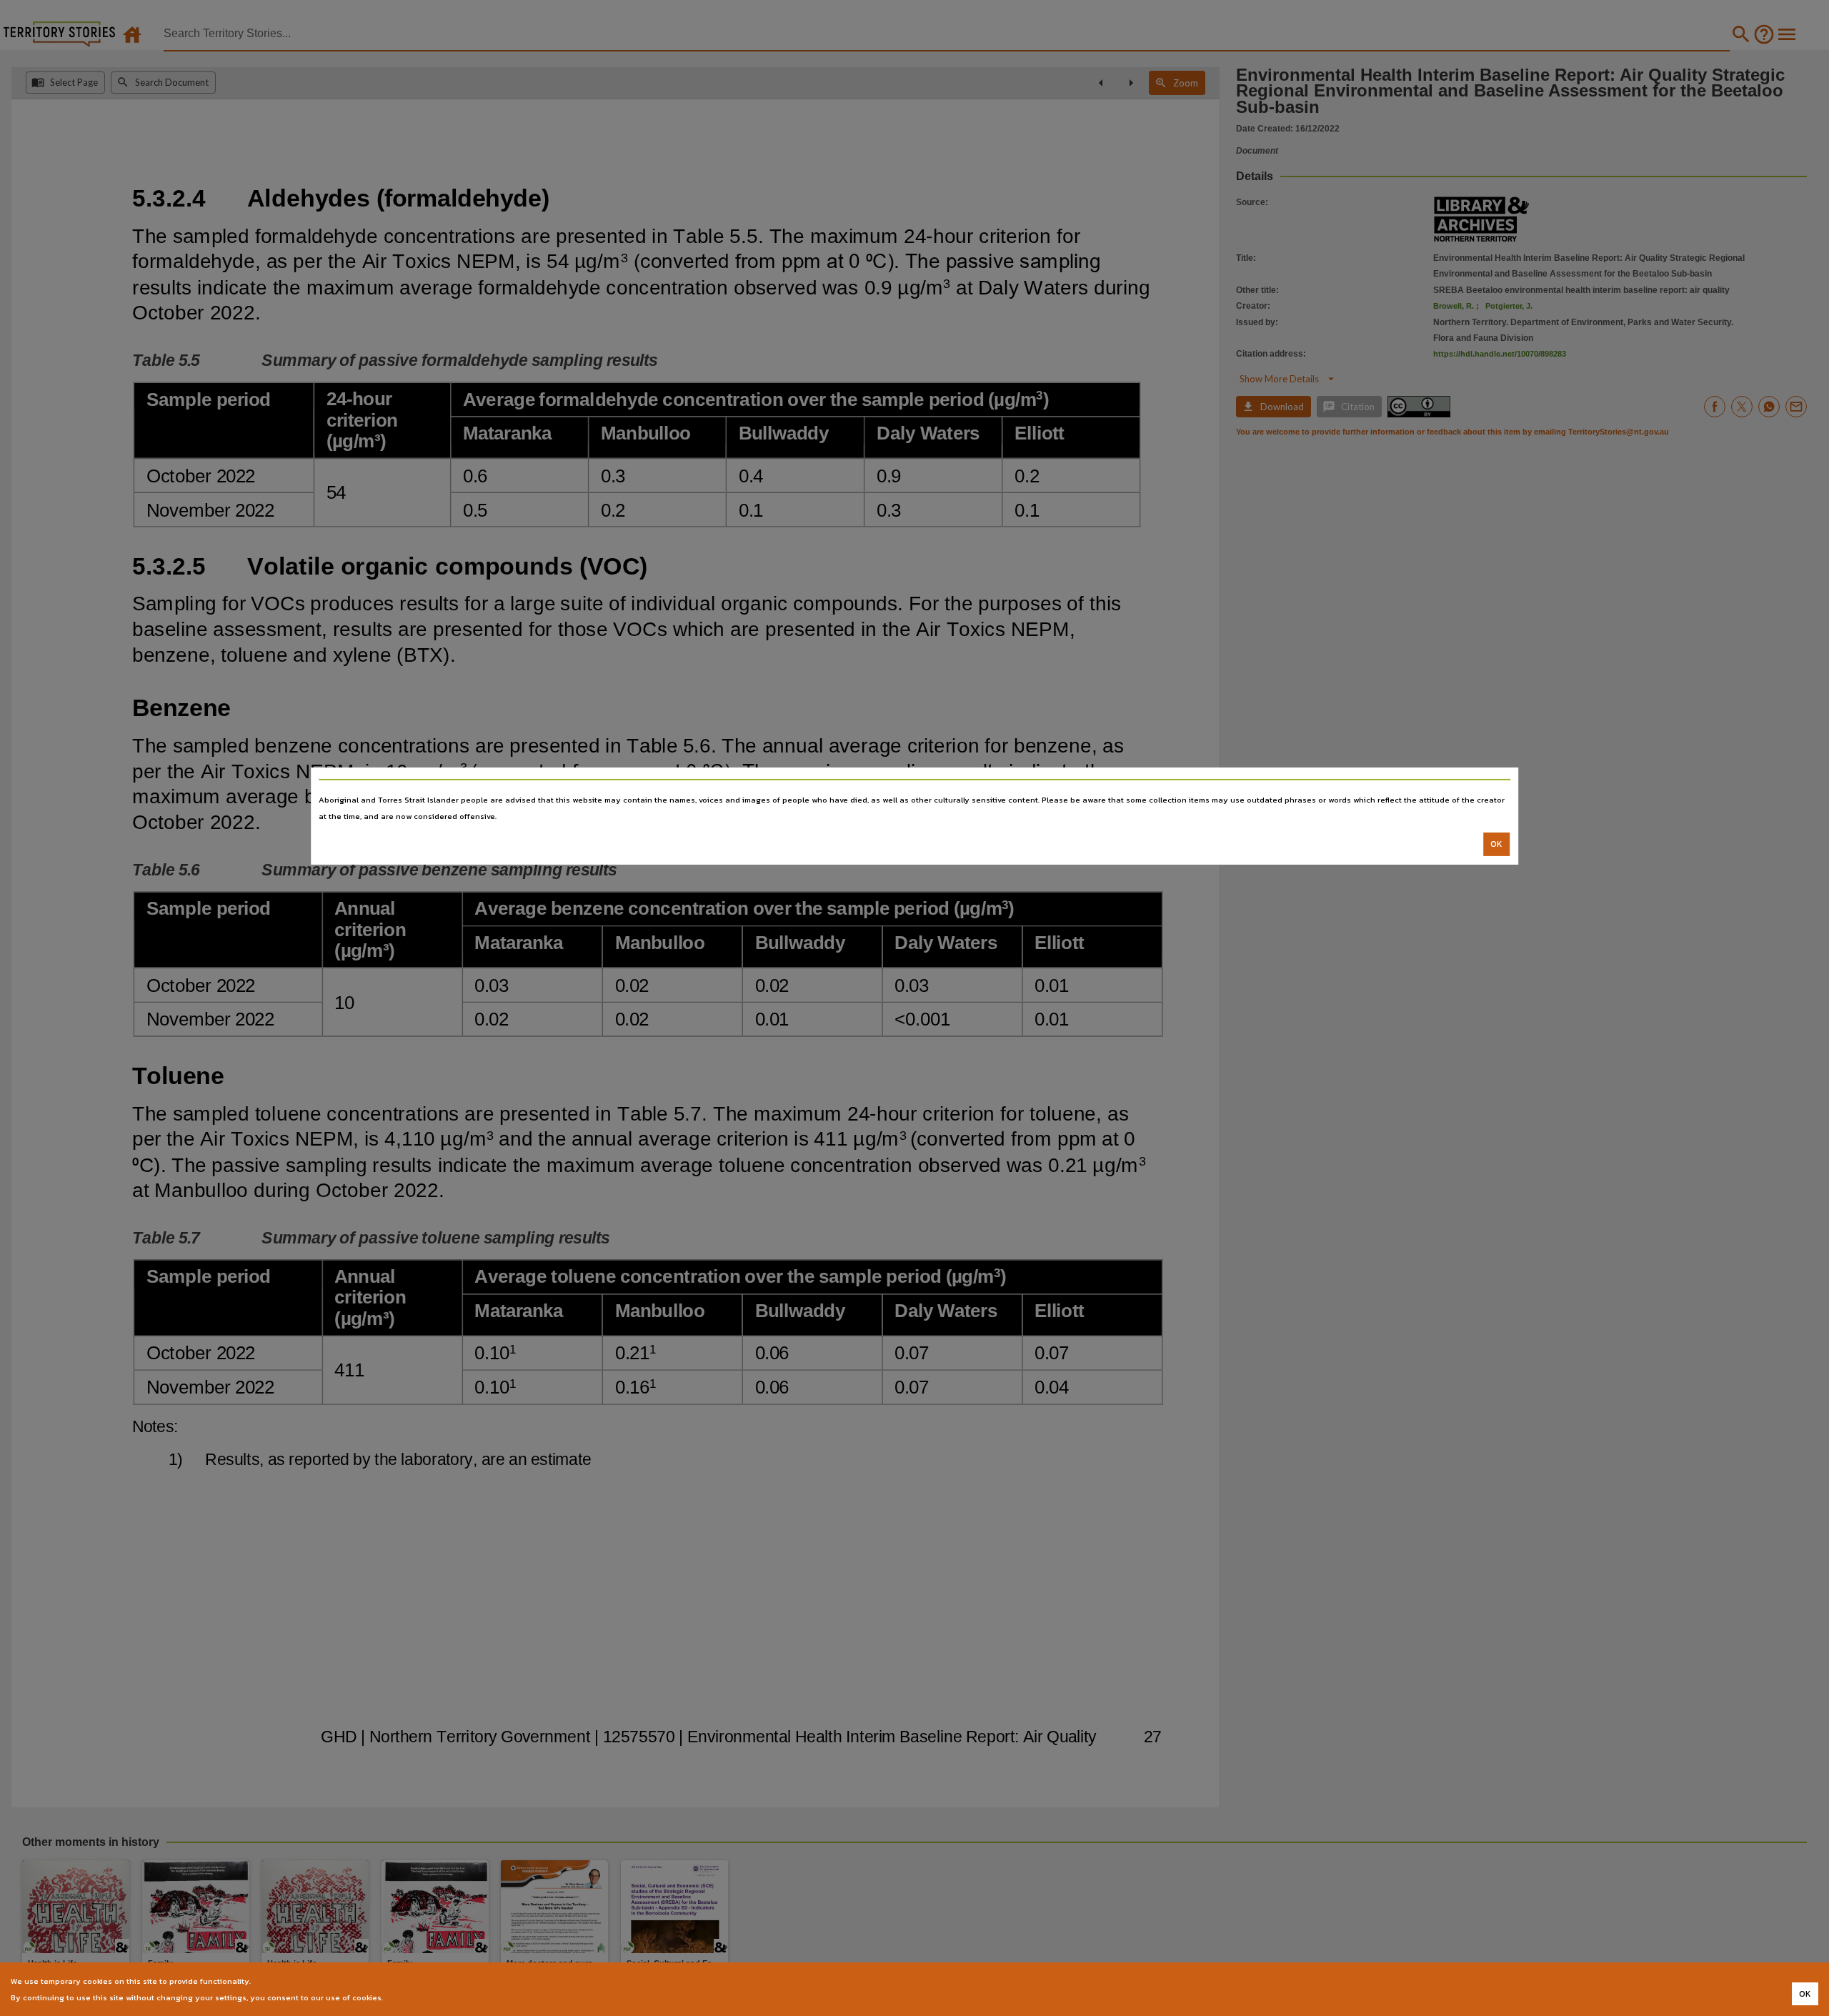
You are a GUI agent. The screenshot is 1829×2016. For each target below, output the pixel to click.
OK (1496, 844)
